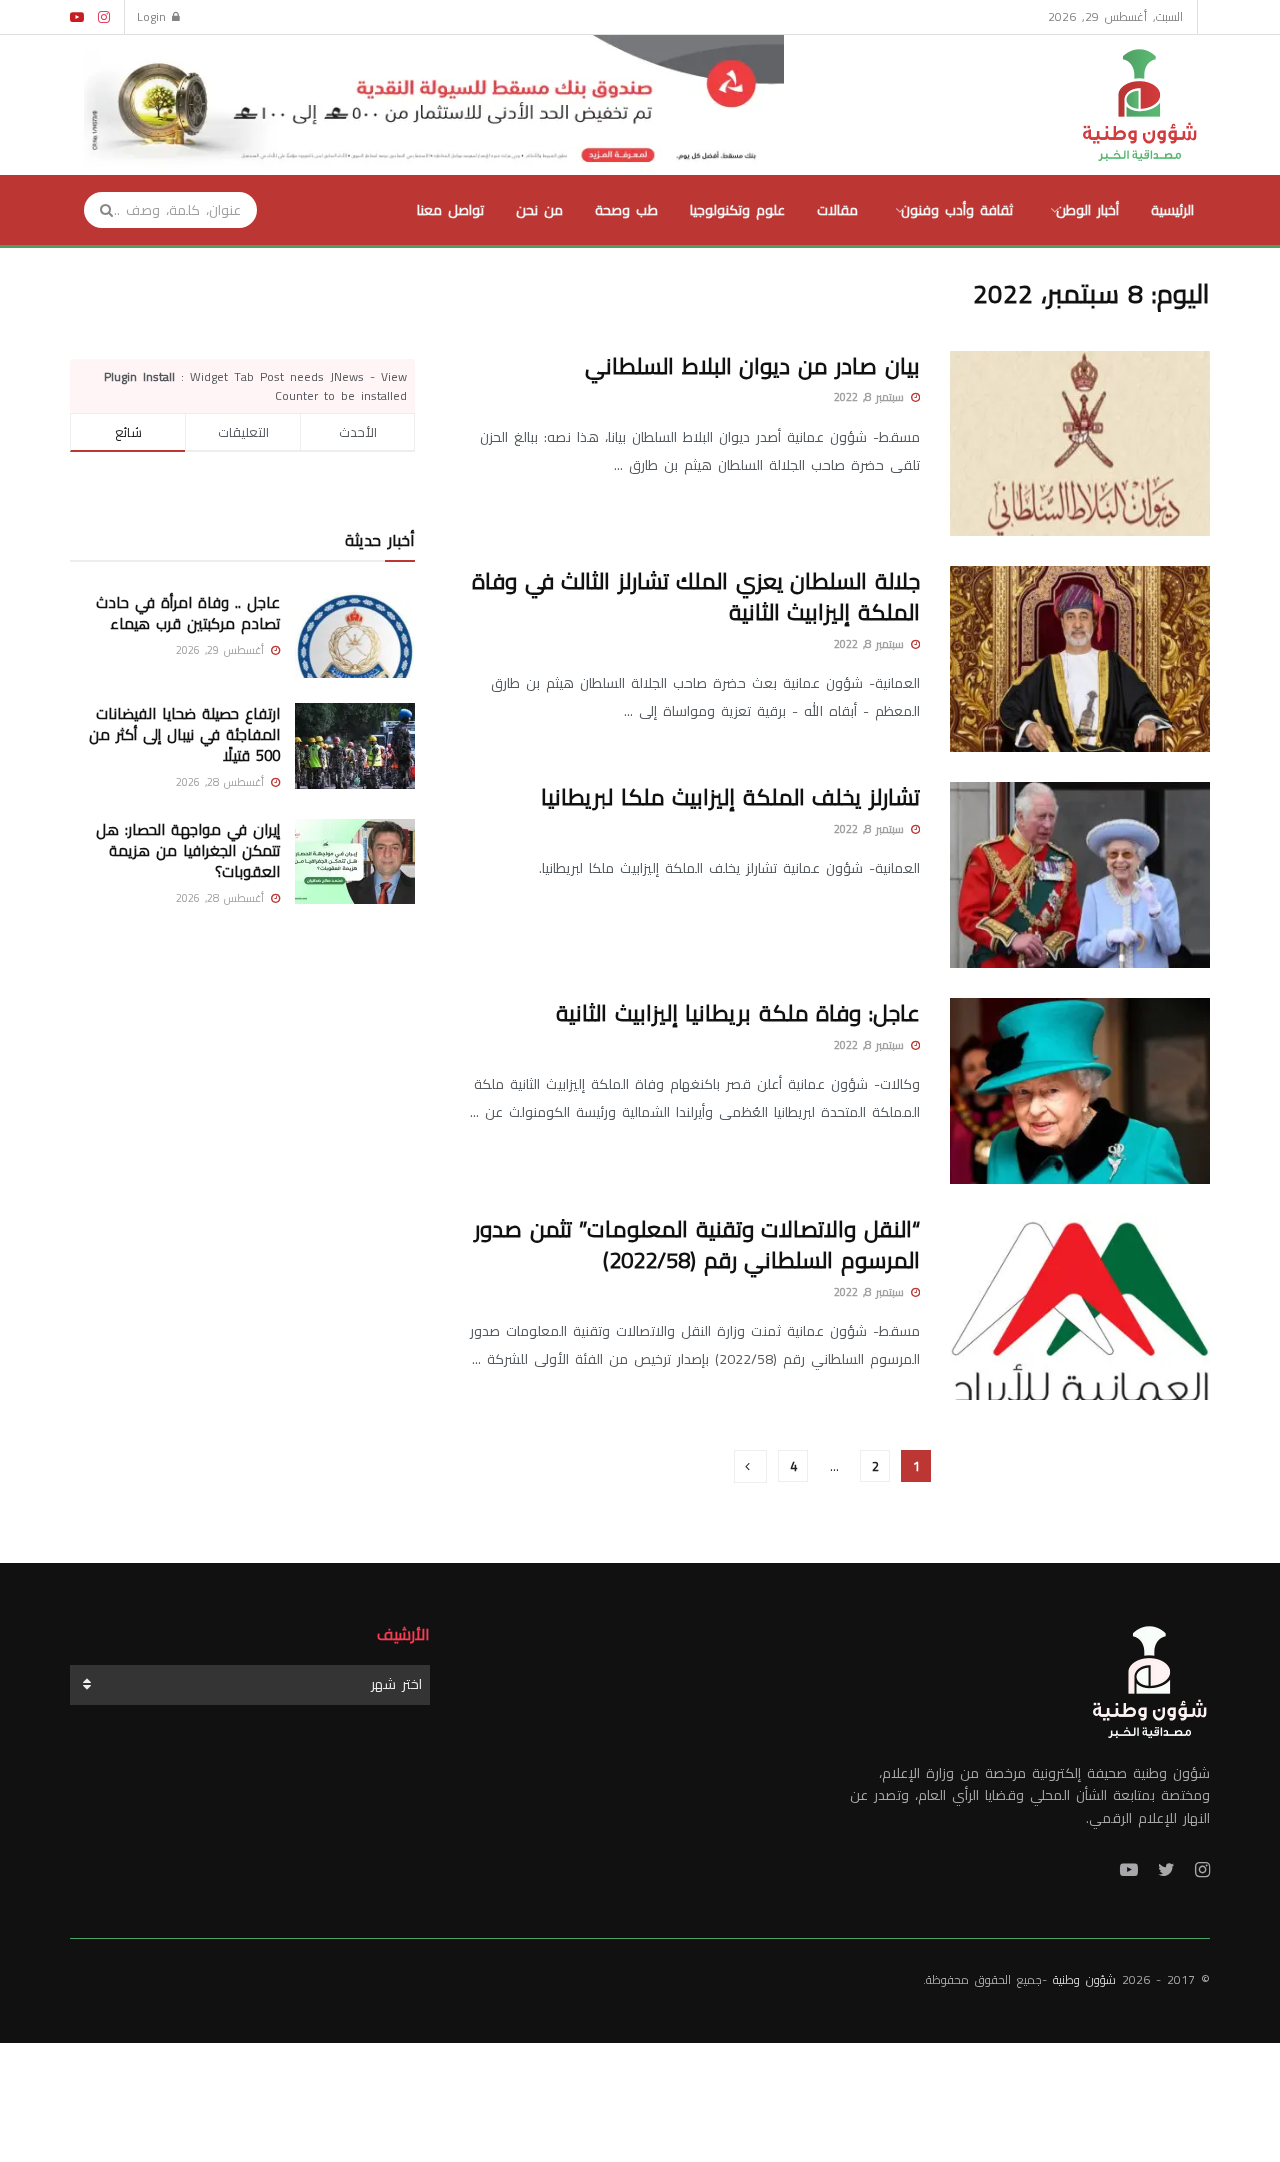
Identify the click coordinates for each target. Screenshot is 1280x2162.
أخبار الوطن (1087, 210)
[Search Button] (100, 210)
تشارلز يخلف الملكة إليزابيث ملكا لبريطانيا (730, 797)
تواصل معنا (450, 210)
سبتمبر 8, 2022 (871, 397)
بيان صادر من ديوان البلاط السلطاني (752, 366)
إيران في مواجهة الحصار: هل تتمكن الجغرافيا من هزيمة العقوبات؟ (188, 850)
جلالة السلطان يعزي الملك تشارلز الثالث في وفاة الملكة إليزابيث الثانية (696, 596)
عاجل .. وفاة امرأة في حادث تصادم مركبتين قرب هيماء (188, 613)
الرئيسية (1172, 210)
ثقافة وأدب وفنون (957, 210)
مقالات (837, 210)
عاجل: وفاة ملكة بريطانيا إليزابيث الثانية (738, 1013)
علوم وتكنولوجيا (737, 210)
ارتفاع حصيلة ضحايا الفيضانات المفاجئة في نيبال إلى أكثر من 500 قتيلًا (184, 734)
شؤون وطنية (1084, 1979)
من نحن (539, 210)
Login (154, 16)
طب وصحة (626, 210)
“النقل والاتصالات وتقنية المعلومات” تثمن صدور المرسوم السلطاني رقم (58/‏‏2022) (697, 1244)
